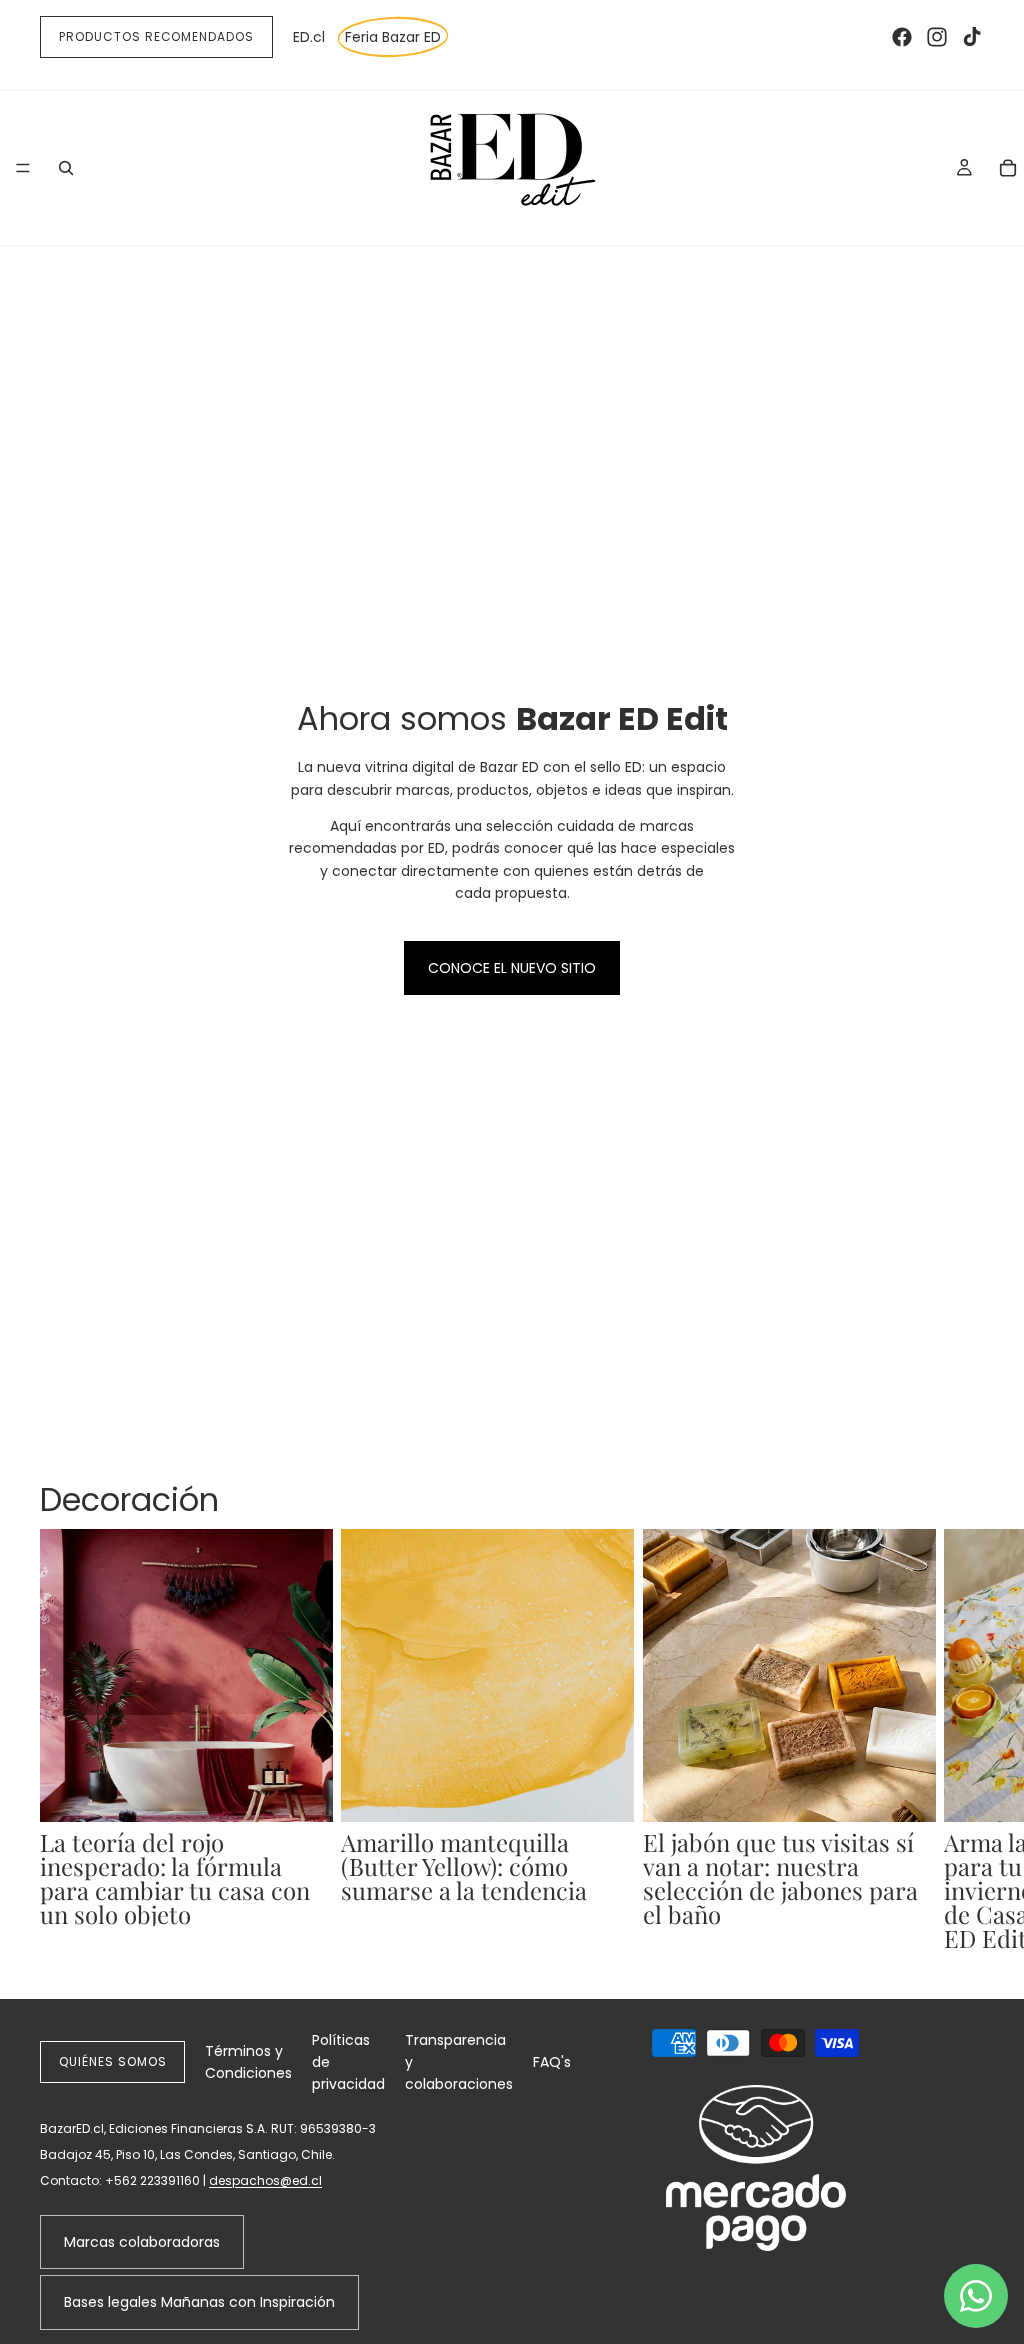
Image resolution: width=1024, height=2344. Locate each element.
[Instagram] (937, 37)
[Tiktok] (972, 37)
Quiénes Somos (112, 2061)
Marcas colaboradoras (142, 2242)
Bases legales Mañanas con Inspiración (199, 2302)
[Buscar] (66, 168)
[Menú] (23, 168)
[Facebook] (902, 37)
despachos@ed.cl (265, 2180)
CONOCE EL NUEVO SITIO (512, 968)
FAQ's (552, 2062)
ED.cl (309, 37)
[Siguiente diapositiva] (962, 1740)
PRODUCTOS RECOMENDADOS (156, 36)
